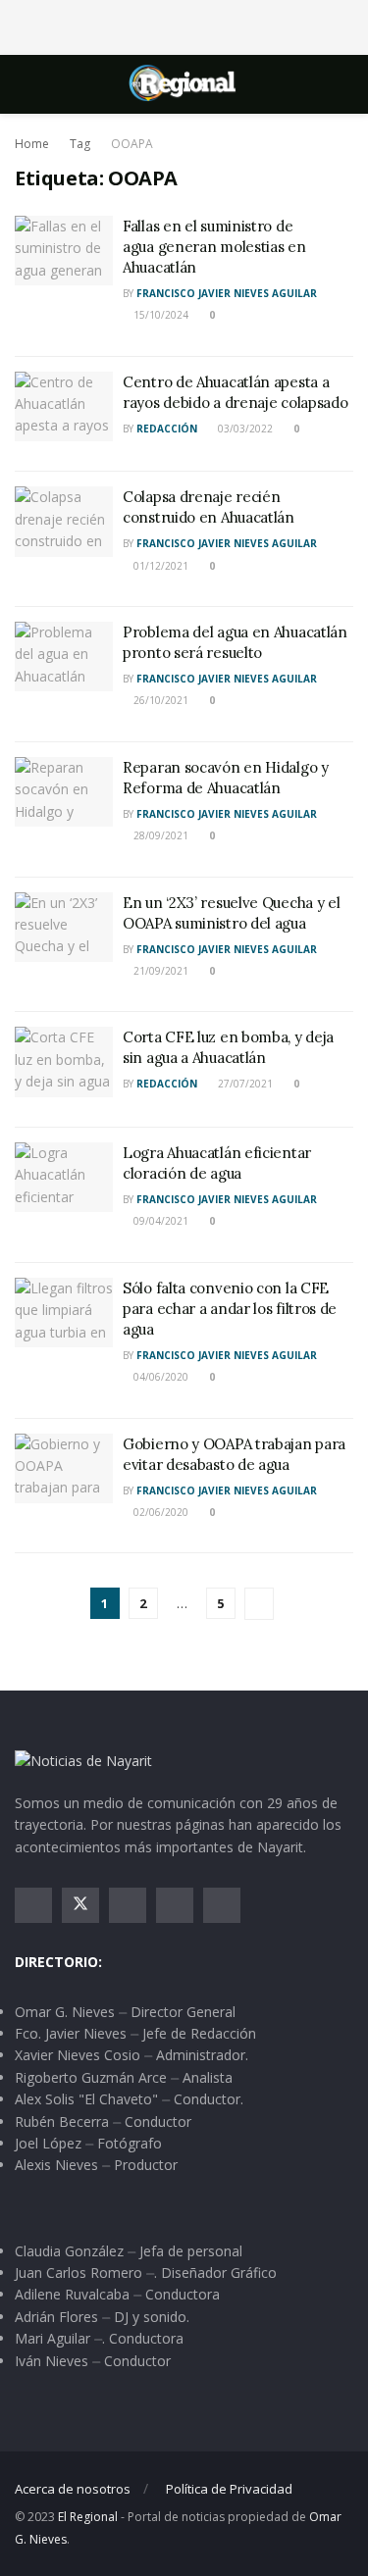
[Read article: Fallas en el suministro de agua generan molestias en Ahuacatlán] (64, 251)
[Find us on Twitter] (80, 1905)
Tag (80, 144)
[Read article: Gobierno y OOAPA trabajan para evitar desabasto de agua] (64, 1469)
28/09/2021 (159, 835)
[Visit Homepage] (184, 84)
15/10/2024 (159, 315)
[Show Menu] (23, 84)
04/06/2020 (159, 1377)
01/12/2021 (159, 566)
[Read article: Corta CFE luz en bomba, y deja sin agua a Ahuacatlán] (64, 1062)
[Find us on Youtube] (175, 1905)
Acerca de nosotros (73, 2489)
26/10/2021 (159, 700)
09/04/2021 (159, 1221)
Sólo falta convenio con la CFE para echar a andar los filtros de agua (230, 1309)
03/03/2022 (244, 429)
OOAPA (132, 144)
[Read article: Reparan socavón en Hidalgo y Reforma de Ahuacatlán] (64, 792)
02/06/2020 (159, 1512)
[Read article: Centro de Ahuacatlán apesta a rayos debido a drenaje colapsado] (64, 407)
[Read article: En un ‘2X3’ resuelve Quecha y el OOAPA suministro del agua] (64, 928)
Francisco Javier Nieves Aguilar (227, 293)
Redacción (167, 429)
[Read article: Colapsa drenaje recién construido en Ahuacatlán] (64, 522)
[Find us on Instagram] (128, 1905)
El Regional (88, 2517)
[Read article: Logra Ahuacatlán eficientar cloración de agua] (64, 1178)
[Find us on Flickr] (222, 1905)
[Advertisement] (184, 25)
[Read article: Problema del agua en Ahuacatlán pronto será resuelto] (64, 657)
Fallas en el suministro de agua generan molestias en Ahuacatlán (214, 247)
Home (32, 144)
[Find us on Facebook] (33, 1905)
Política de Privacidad (229, 2489)
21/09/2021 (159, 971)
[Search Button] (345, 84)
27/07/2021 (244, 1084)
